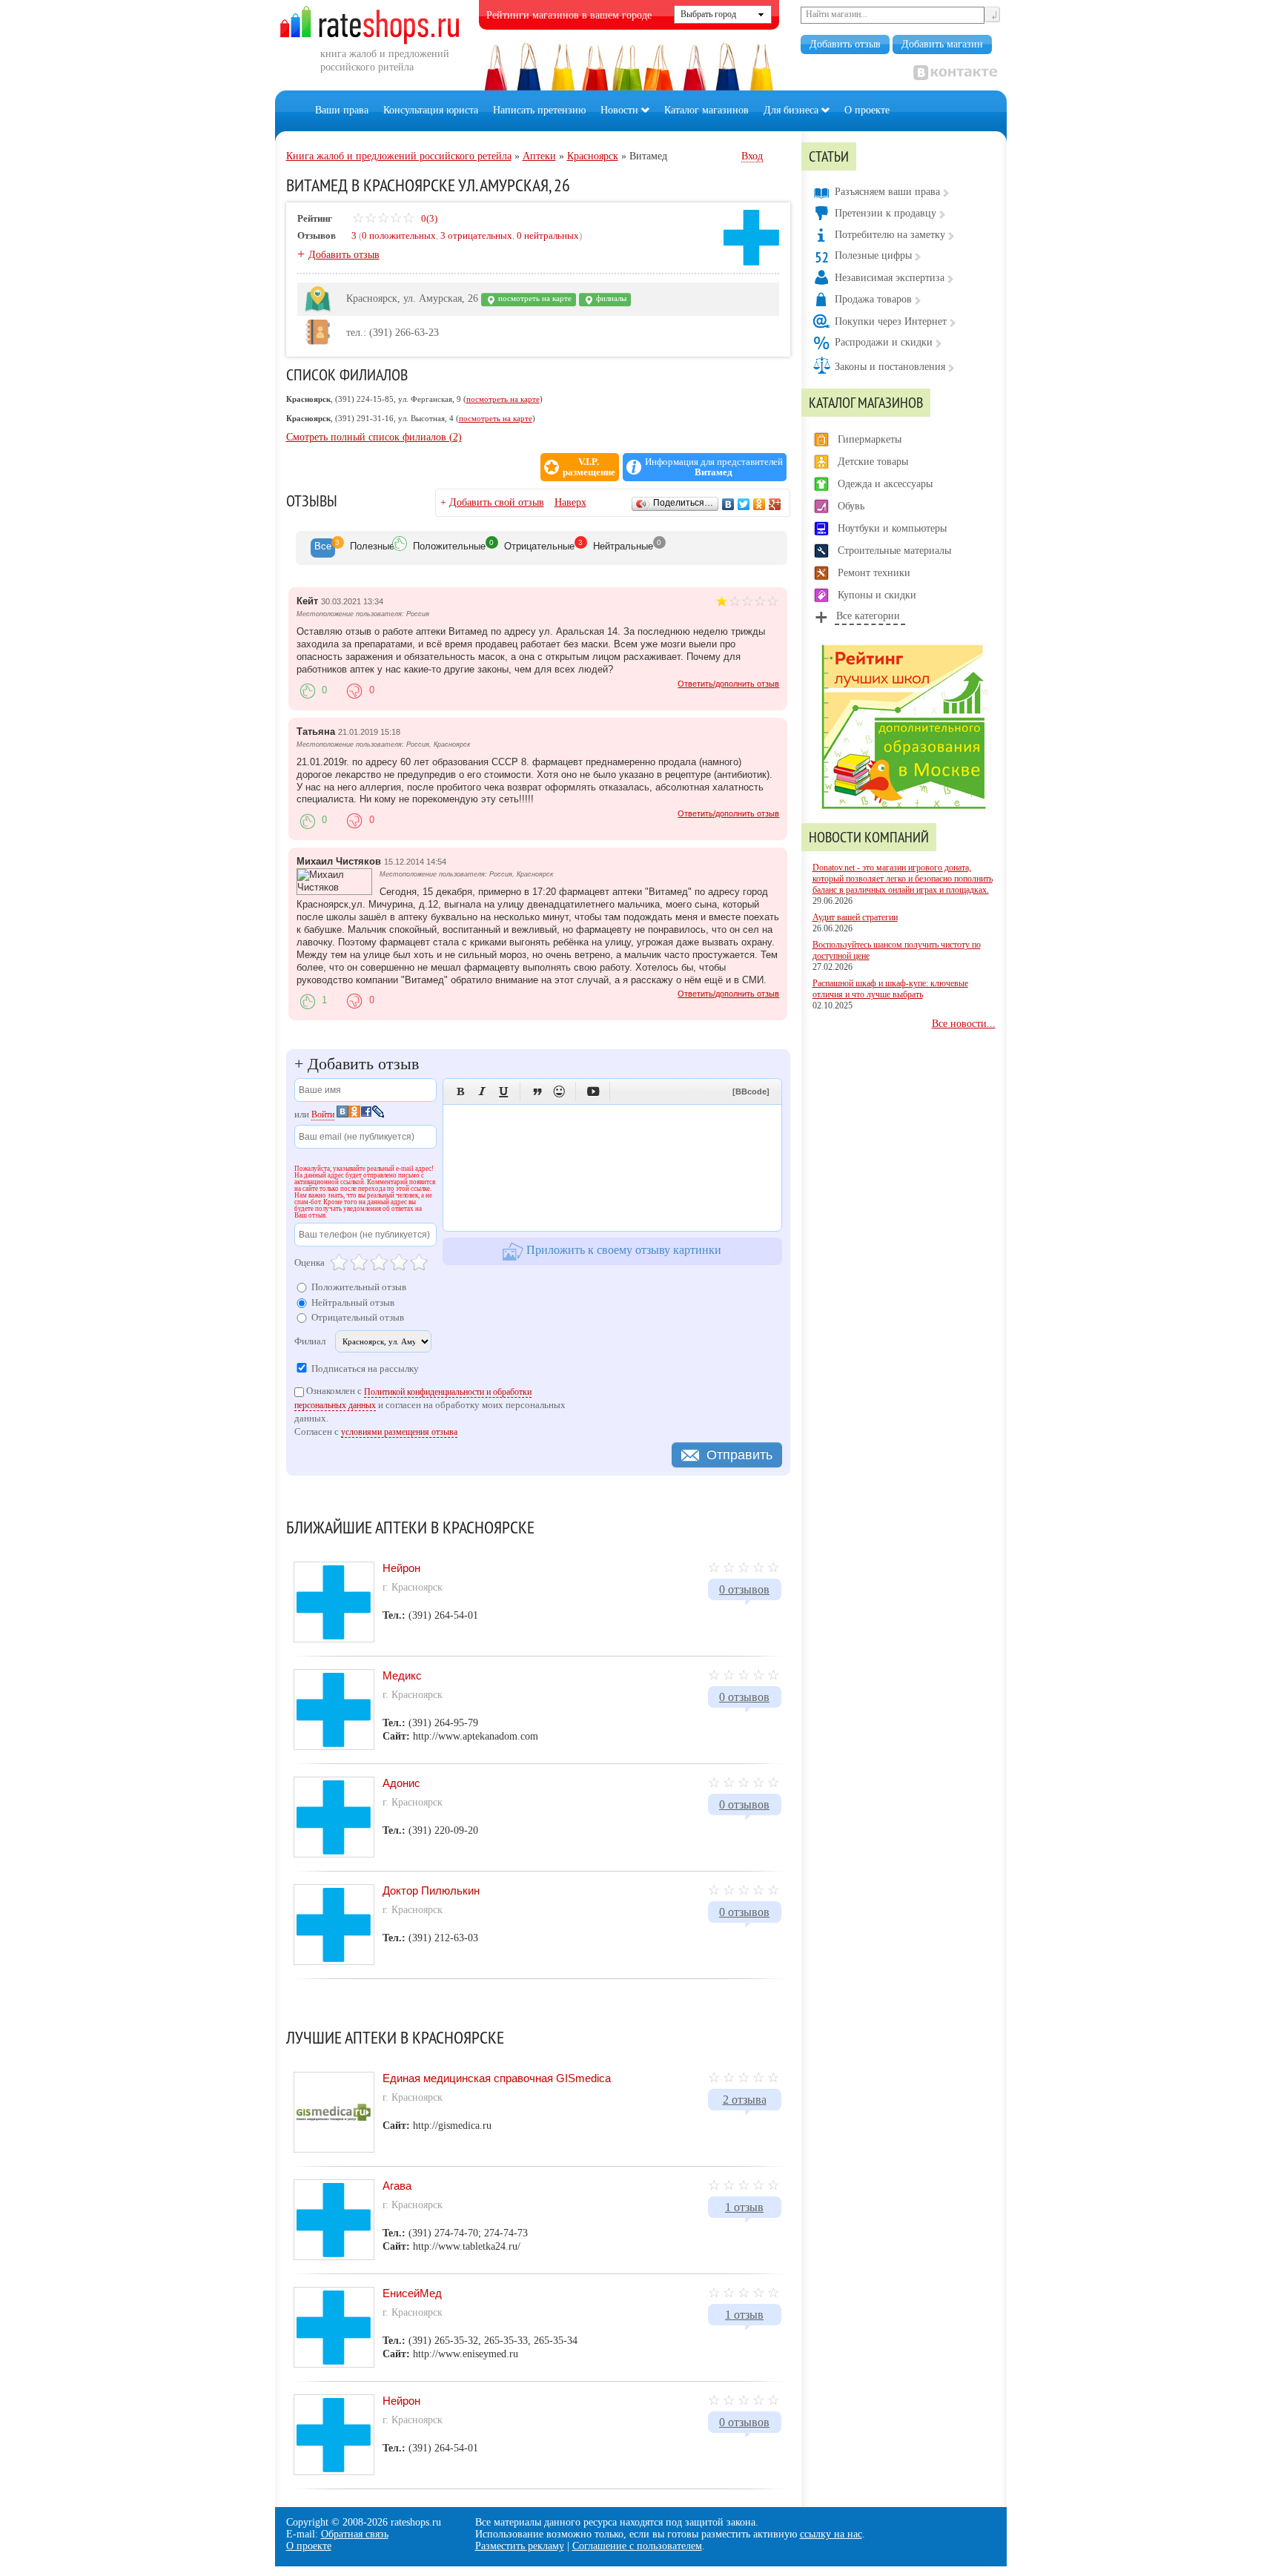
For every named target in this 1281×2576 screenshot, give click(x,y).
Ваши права (342, 110)
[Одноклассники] (759, 504)
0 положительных (399, 235)
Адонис (401, 1783)
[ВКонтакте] (728, 504)
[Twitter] (744, 504)
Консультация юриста (431, 110)
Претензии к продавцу (886, 213)
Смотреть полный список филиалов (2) (374, 437)
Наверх (570, 502)
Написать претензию (539, 110)
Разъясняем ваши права (887, 192)
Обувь (851, 506)
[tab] (323, 548)
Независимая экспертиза (890, 278)
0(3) (428, 218)
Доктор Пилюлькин (431, 1890)
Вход (752, 156)
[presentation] (323, 548)
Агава (397, 2186)
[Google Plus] (775, 504)
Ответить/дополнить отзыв (728, 684)
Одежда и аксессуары (885, 484)
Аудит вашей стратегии (855, 917)
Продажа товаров (873, 299)
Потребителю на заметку (890, 235)
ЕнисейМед (412, 2293)
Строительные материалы (894, 551)
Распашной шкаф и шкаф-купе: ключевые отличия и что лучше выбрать (890, 989)
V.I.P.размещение (589, 467)
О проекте (867, 110)
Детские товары (873, 462)
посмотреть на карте (534, 298)
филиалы (610, 298)
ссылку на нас (831, 2534)
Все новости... (964, 1024)
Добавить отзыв (845, 44)
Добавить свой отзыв (497, 502)
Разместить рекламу (520, 2546)
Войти (323, 1114)
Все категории (868, 616)
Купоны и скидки (877, 595)
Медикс (402, 1675)
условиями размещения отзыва (399, 1432)
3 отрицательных (476, 235)
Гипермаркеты (870, 439)
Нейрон (401, 1568)
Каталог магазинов (706, 110)
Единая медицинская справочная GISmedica (497, 2078)
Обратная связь (355, 2534)
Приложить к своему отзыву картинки (622, 1250)
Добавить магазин (942, 44)
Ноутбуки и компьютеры (892, 528)
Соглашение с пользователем (637, 2546)
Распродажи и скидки (884, 342)
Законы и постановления (890, 367)
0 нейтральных (548, 235)
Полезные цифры (873, 255)
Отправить (739, 1455)
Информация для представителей (714, 467)
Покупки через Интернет (891, 321)
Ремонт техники (874, 573)
